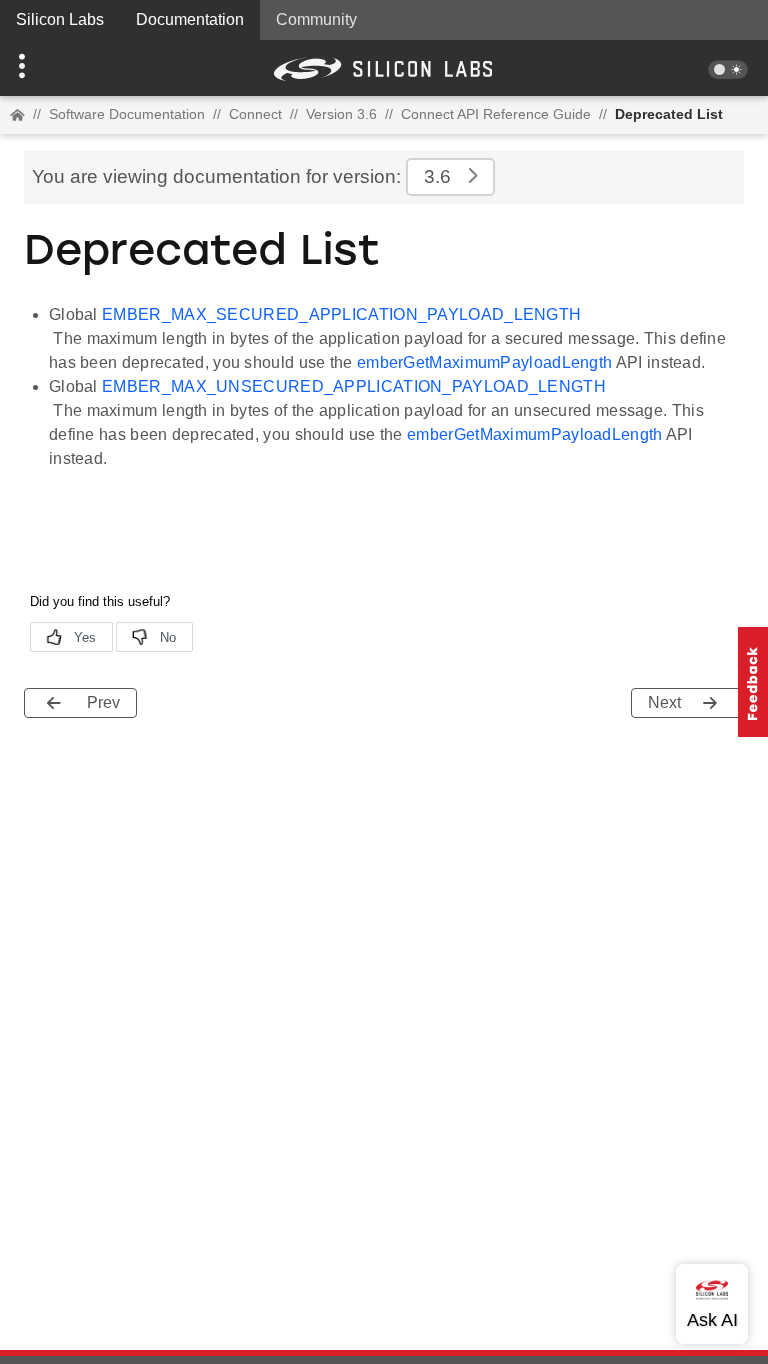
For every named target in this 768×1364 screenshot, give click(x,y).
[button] (57, 68)
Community (316, 19)
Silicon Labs (60, 19)
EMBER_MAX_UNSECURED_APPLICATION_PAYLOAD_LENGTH (354, 386)
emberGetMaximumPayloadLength (484, 362)
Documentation (190, 19)
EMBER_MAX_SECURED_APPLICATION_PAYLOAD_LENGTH (341, 314)
